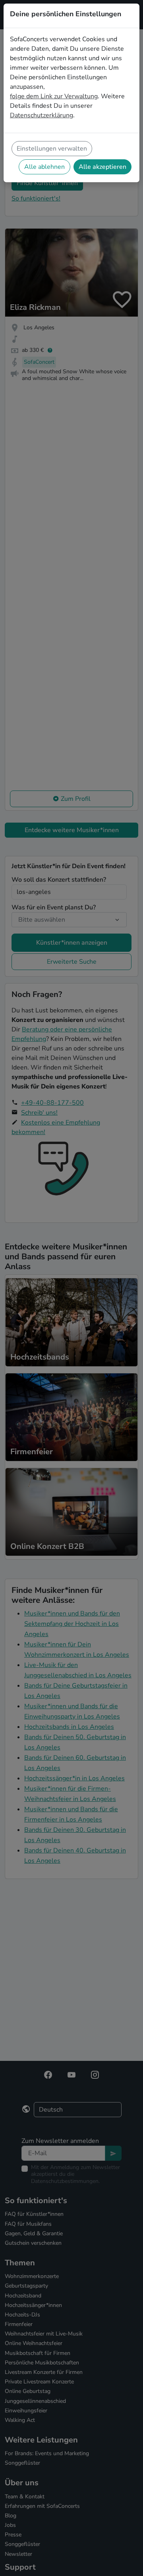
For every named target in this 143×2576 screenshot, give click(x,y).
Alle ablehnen (44, 167)
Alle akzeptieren (102, 167)
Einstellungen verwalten (52, 149)
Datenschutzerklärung (42, 115)
